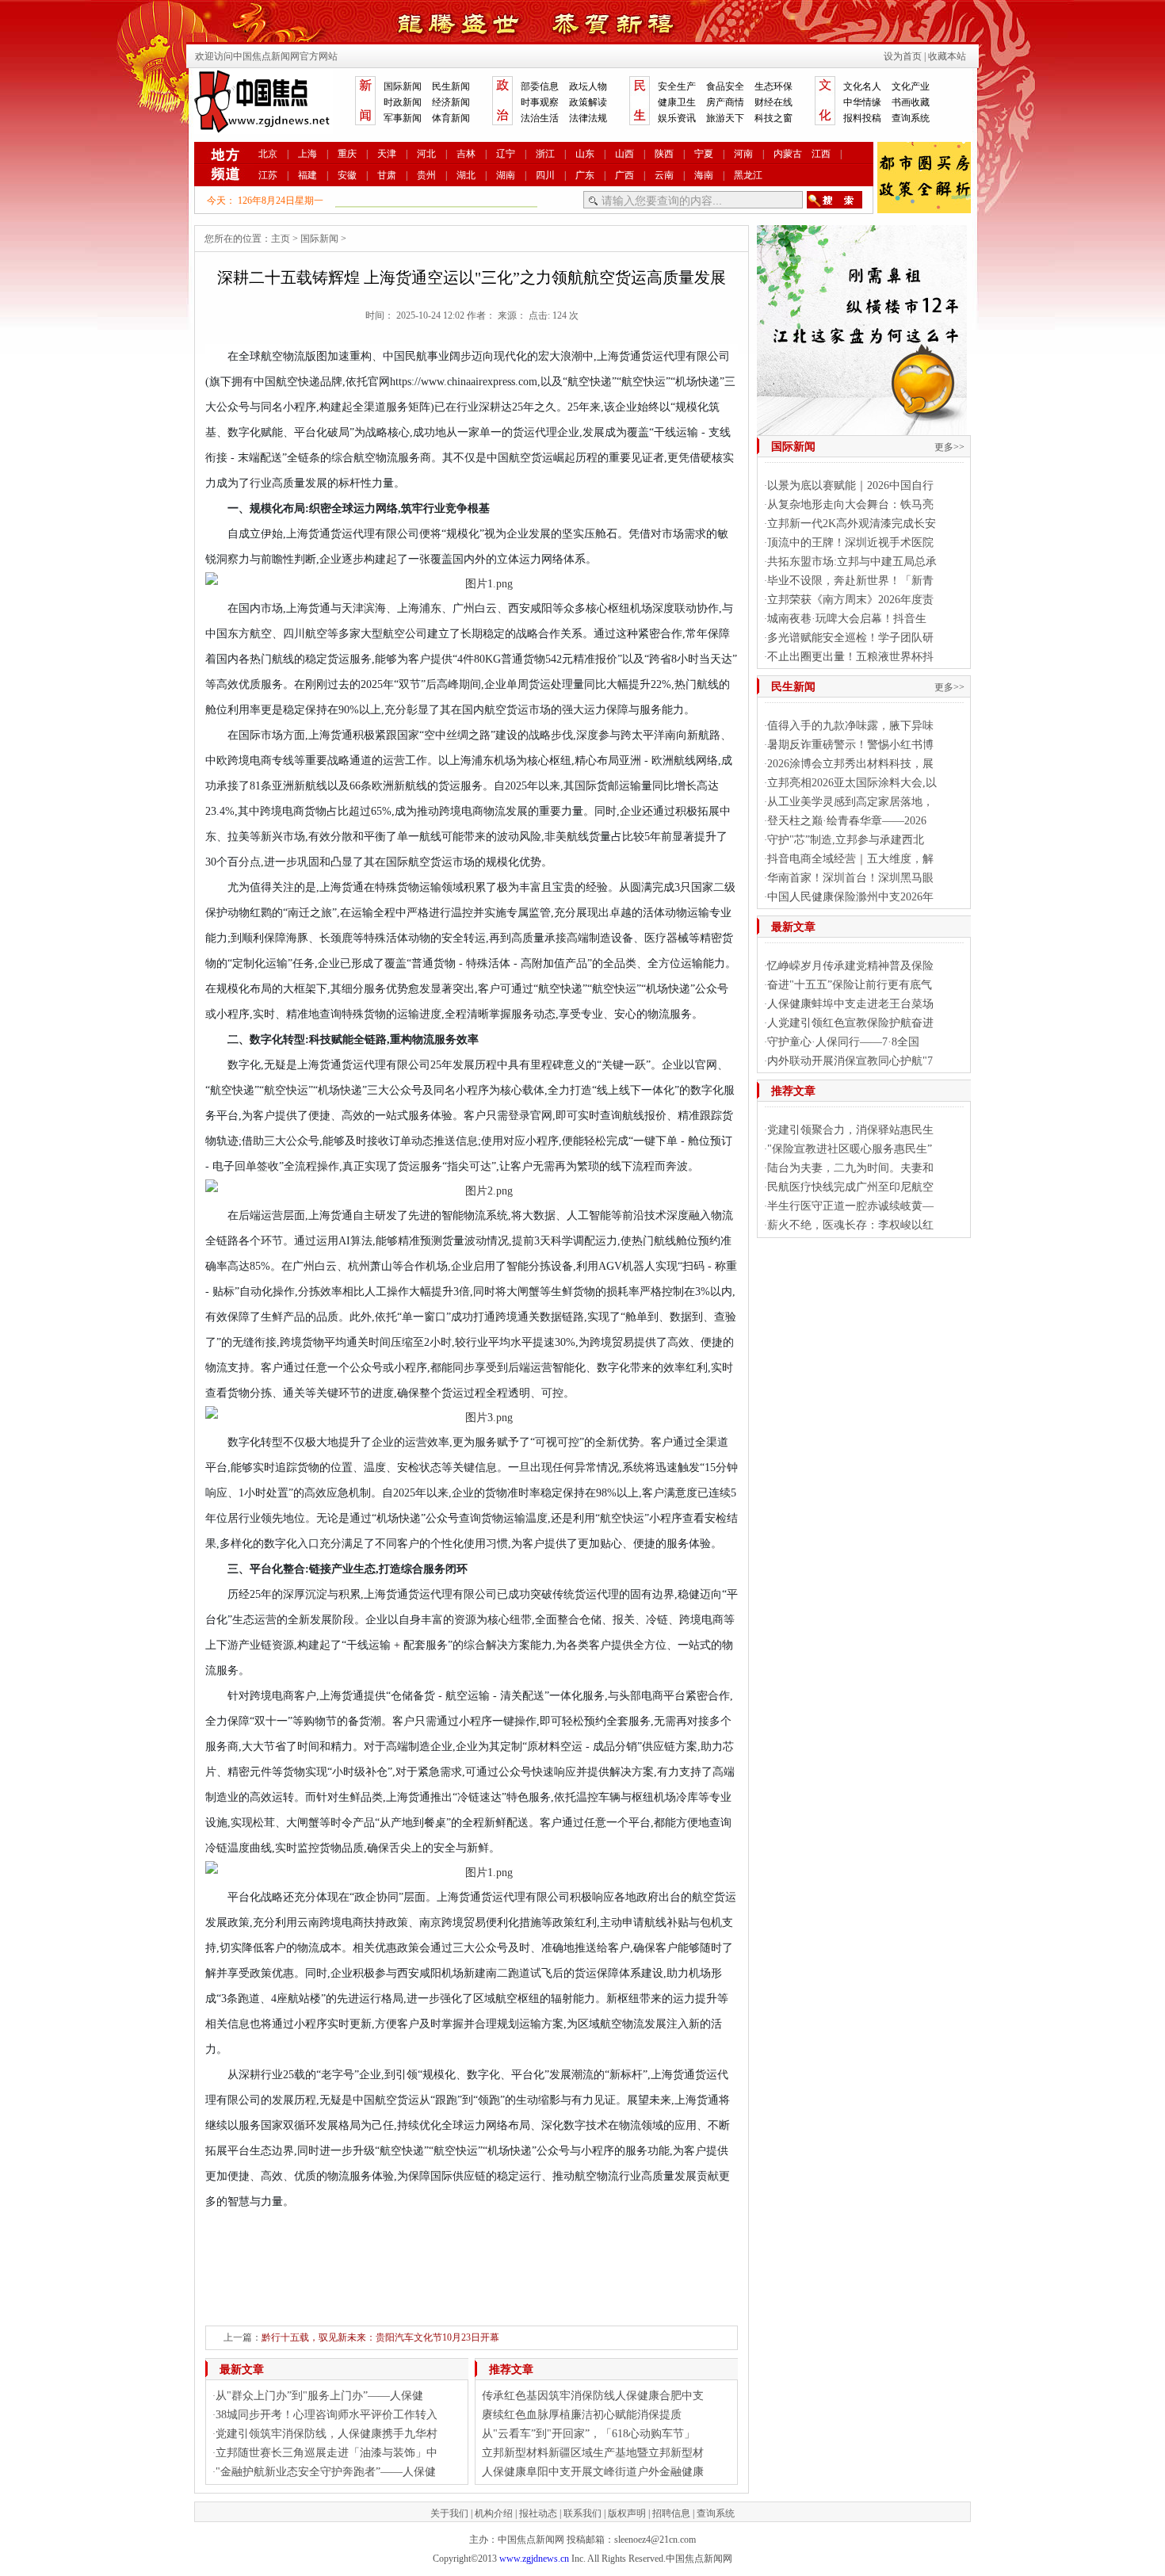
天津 (387, 154)
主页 (281, 239)
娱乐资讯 (677, 118)
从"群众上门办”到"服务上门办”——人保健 (319, 2396)
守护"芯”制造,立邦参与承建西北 (846, 840)
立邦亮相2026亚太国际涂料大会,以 (852, 783)
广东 (585, 175)
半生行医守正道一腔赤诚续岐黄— (850, 1206)
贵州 (426, 175)
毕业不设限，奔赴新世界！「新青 (850, 581)
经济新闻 (451, 102)
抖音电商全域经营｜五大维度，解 (850, 859)
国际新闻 (403, 86)
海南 (704, 175)
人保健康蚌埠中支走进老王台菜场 (850, 1004)
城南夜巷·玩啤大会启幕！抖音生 (847, 619)
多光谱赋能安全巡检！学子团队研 (850, 638)
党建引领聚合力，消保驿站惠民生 (850, 1130)
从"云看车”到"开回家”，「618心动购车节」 (588, 2434)
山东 (585, 154)
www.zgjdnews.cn (534, 2559)
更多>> (949, 447)
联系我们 (582, 2513)
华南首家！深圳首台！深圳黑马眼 (850, 878)
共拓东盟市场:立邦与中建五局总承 (852, 562)
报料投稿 (862, 118)
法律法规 (588, 118)
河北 (426, 154)
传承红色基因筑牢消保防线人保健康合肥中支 (593, 2396)
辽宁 (506, 154)
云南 (664, 175)
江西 (821, 154)
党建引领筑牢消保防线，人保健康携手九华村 (327, 2434)
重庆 (347, 154)
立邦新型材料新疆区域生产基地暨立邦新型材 (593, 2453)
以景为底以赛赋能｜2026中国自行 (850, 485)
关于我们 (449, 2513)
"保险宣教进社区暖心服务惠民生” (850, 1149)
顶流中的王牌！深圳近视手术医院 (850, 543)
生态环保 (773, 86)
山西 (625, 154)
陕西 (664, 154)
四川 (545, 175)
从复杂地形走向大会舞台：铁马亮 (850, 504)
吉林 (466, 154)
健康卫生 (677, 102)
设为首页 (903, 56)
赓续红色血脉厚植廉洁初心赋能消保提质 (582, 2415)
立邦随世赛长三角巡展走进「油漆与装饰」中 (327, 2453)
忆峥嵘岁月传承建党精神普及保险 (850, 966)
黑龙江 (748, 175)
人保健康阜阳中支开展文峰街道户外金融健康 (593, 2472)
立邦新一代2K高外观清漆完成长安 (852, 524)
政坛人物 (588, 86)
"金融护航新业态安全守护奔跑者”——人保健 (326, 2472)
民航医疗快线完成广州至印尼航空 (850, 1187)
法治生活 (540, 118)
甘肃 (387, 175)
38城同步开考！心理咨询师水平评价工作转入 (327, 2415)
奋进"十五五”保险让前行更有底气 (850, 985)
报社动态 (538, 2513)
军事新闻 (403, 118)
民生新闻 (451, 86)
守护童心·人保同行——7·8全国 (843, 1042)
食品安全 (725, 86)
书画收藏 (911, 102)
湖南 (506, 175)
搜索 (835, 200)
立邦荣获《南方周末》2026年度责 (850, 600)
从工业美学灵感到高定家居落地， (850, 802)
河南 (743, 154)
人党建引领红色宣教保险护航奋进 (850, 1023)
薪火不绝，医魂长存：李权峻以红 (850, 1225)
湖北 (466, 175)
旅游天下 (725, 118)
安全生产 (677, 86)
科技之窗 (773, 118)
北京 (268, 154)
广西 (625, 175)
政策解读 (588, 102)
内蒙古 (788, 154)
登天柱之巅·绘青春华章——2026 (847, 821)
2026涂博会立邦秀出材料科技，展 (850, 764)
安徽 (347, 175)
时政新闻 (403, 102)
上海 (307, 154)
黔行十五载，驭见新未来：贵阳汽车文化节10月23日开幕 (380, 2337)
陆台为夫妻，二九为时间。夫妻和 (850, 1168)
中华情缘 (862, 102)
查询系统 (911, 118)
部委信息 (540, 86)
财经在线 (773, 102)
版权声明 (627, 2513)
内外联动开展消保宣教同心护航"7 (850, 1061)
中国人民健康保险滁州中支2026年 (850, 897)
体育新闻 (451, 118)
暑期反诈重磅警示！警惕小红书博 (850, 745)
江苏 (268, 175)
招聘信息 (671, 2513)
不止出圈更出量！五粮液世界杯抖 (850, 657)
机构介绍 (494, 2513)
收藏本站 (947, 56)
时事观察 (540, 102)
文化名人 (862, 86)
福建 (307, 175)
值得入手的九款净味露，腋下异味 (850, 726)
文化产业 (911, 86)
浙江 (545, 154)
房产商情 (725, 102)
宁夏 (704, 154)
